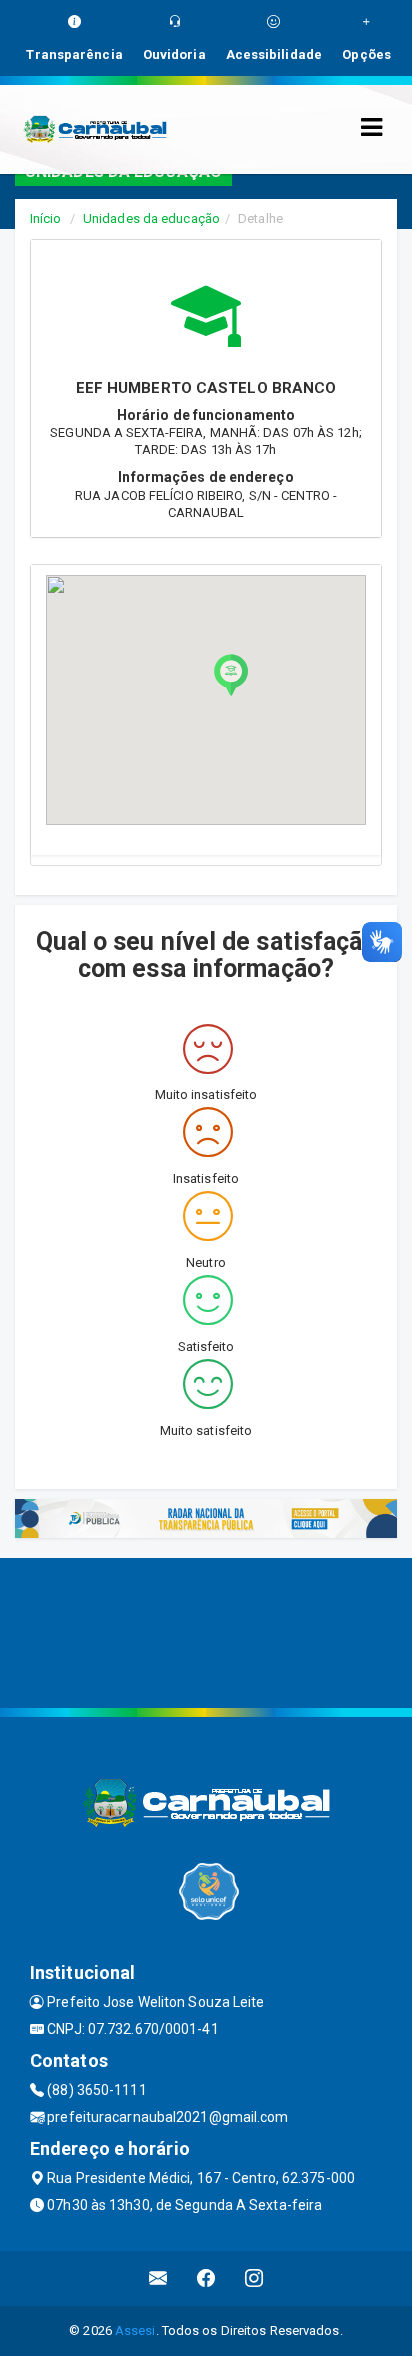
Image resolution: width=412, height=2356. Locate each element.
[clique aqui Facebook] (206, 2278)
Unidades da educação (151, 218)
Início (46, 218)
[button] (231, 675)
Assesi (135, 2330)
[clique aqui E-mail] (158, 2278)
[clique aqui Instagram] (254, 2278)
